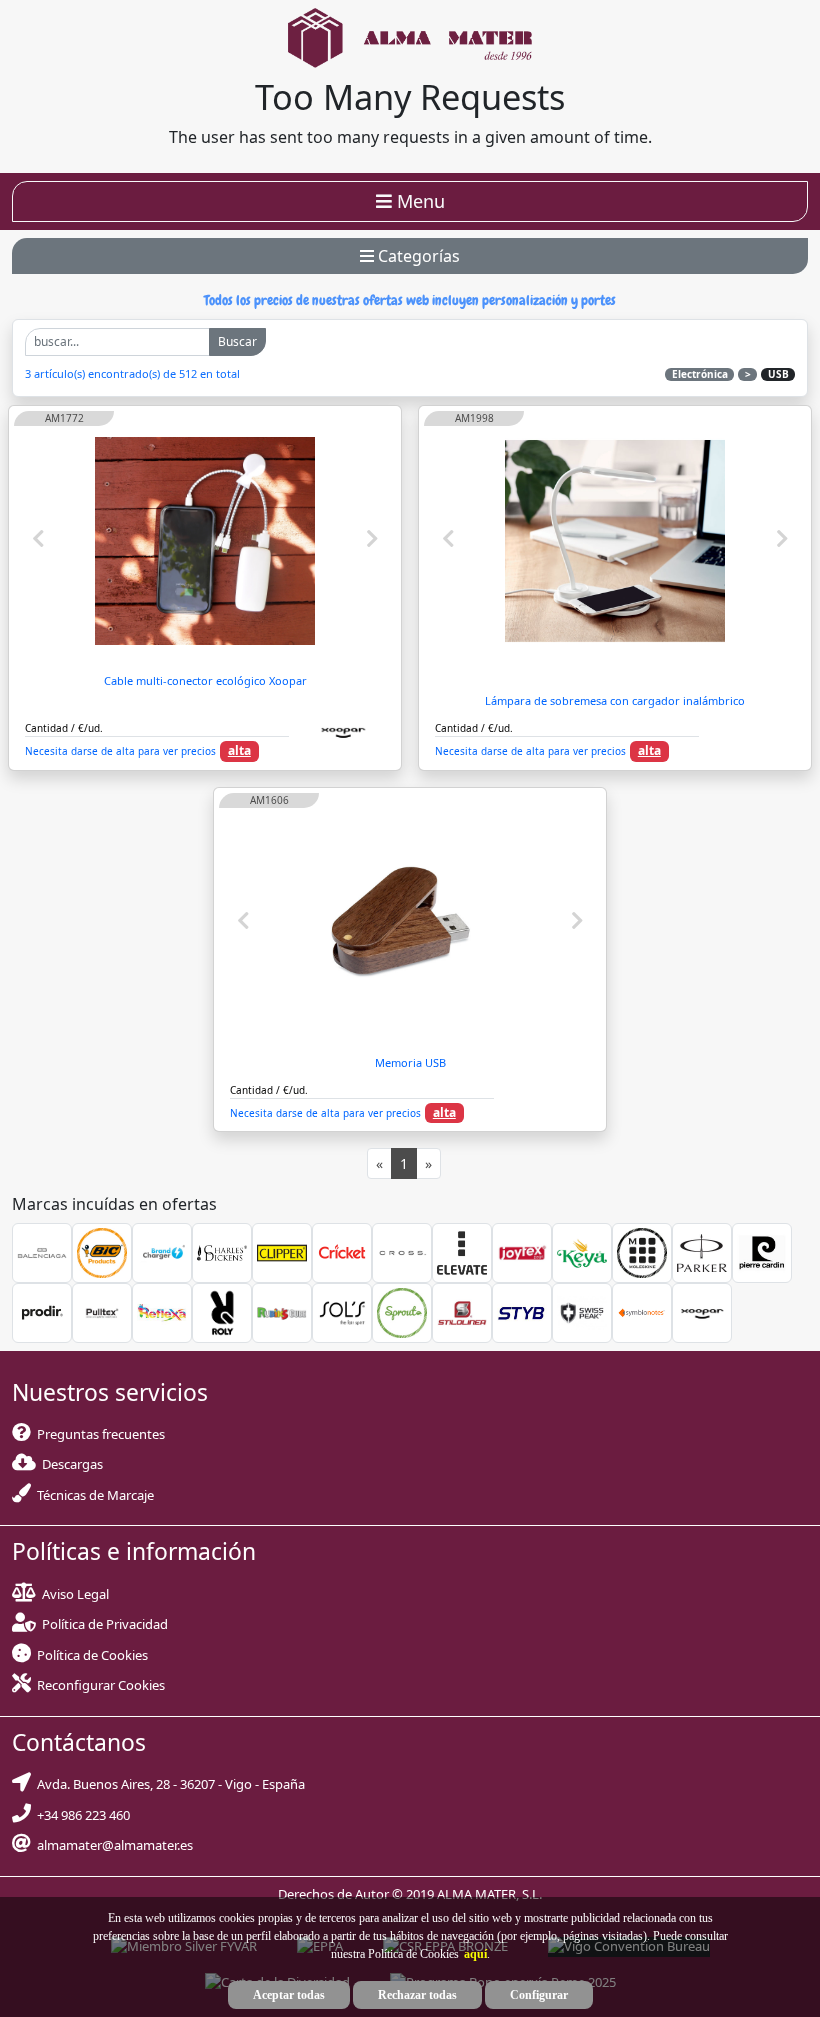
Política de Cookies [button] (92, 1655)
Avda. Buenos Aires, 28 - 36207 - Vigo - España (168, 1784)
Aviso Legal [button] (75, 1594)
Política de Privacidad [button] (105, 1624)
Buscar (237, 341)
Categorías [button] (417, 256)
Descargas (69, 1464)
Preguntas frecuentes (98, 1434)
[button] (473, 1954)
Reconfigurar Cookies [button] (101, 1685)
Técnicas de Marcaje (92, 1495)
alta (239, 750)
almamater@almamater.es (112, 1845)
